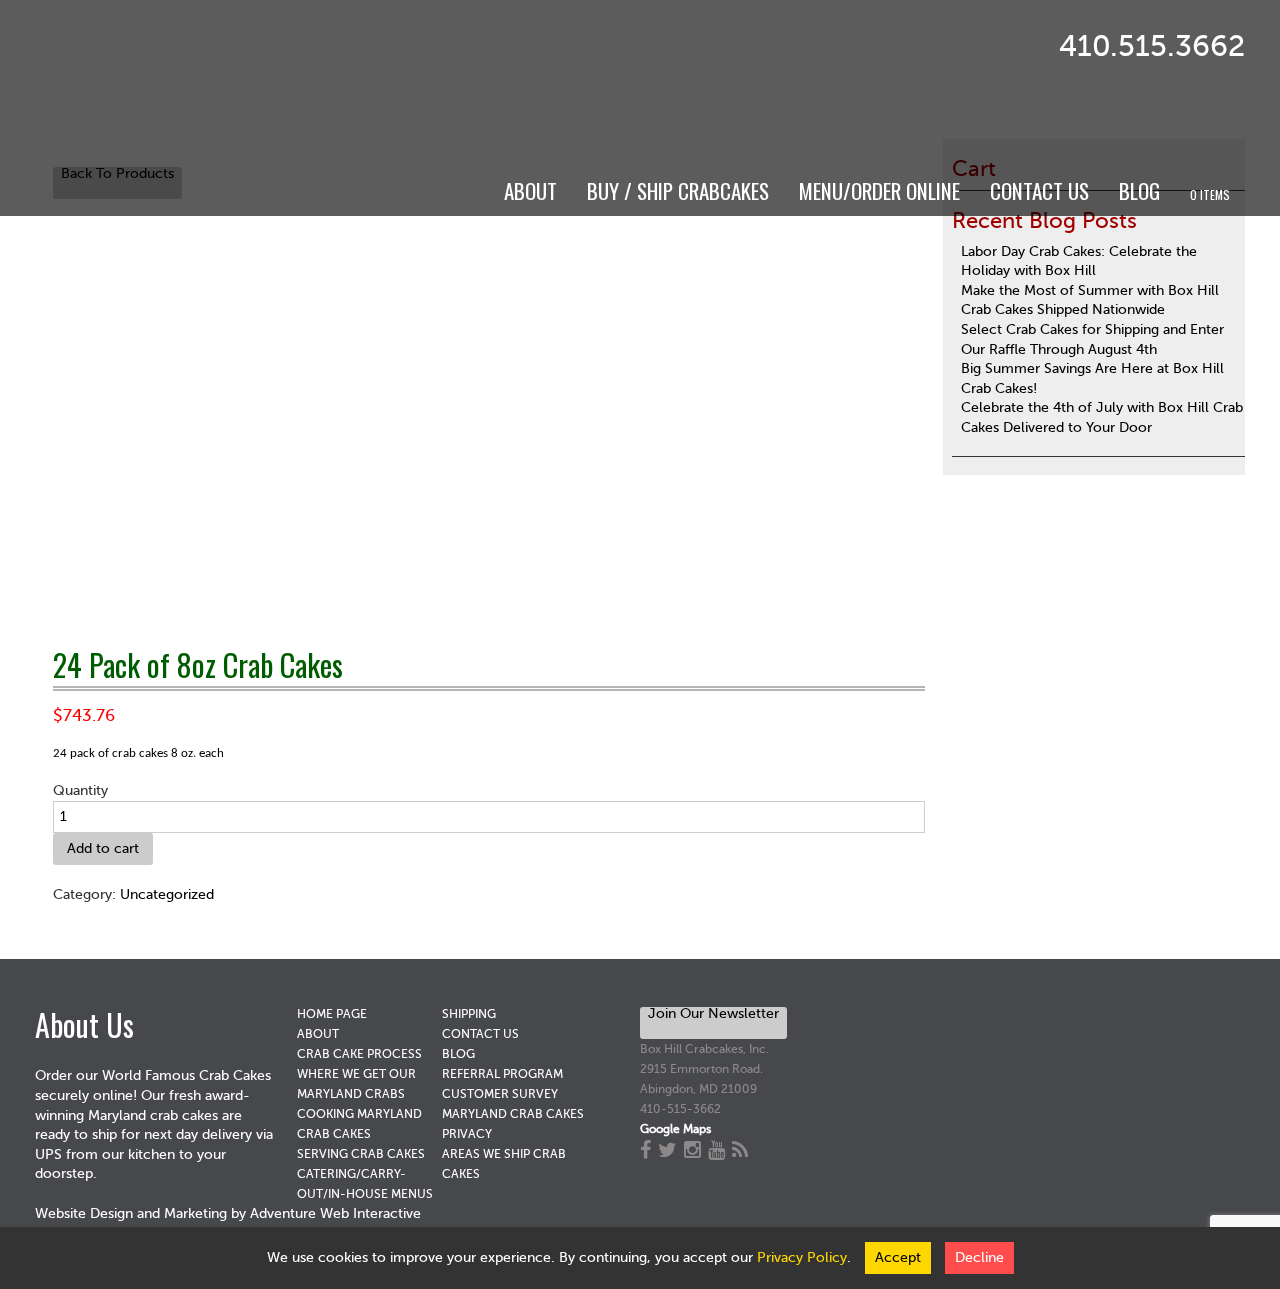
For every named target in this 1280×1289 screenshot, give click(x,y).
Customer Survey (500, 1094)
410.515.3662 (1152, 46)
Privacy (467, 1134)
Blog (1139, 190)
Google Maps (675, 1129)
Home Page (332, 1014)
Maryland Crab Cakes (513, 1114)
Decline (979, 1257)
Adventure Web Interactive (335, 1213)
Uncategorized (167, 894)
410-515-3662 (680, 1109)
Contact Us (1039, 190)
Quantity (80, 790)
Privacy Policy (802, 1257)
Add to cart (103, 848)
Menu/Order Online (879, 190)
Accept (898, 1257)
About (530, 190)
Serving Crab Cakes (361, 1154)
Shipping (469, 1014)
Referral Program (502, 1074)
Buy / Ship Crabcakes (678, 190)
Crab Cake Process (359, 1054)
